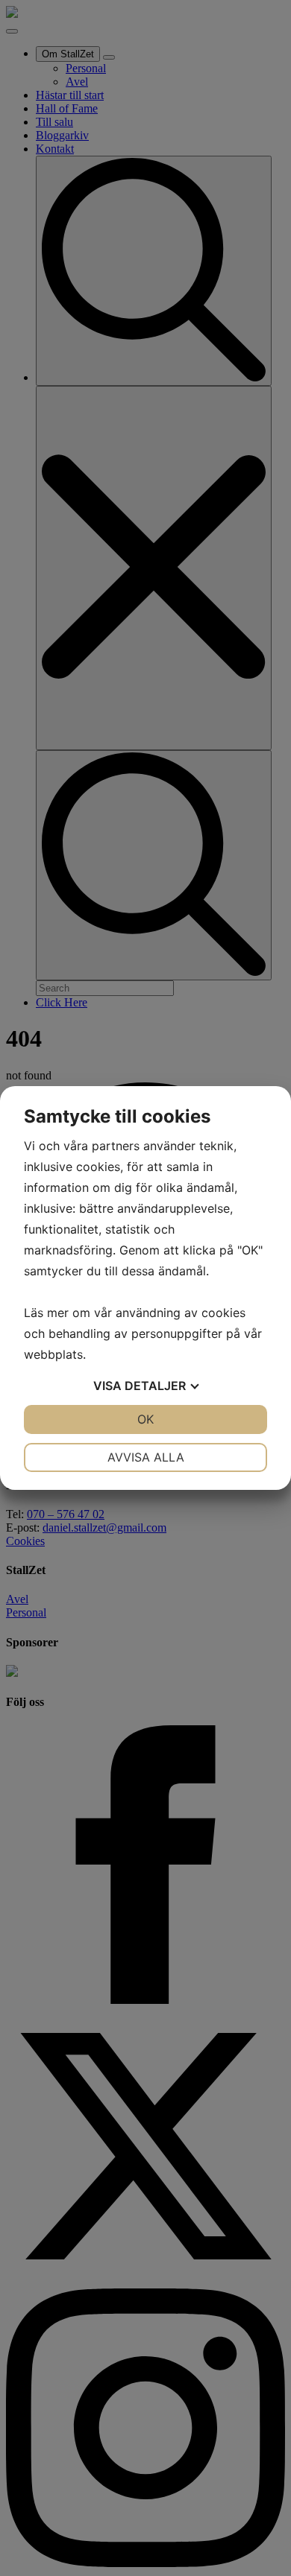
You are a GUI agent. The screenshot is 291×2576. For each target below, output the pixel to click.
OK (145, 1419)
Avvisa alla (146, 1457)
